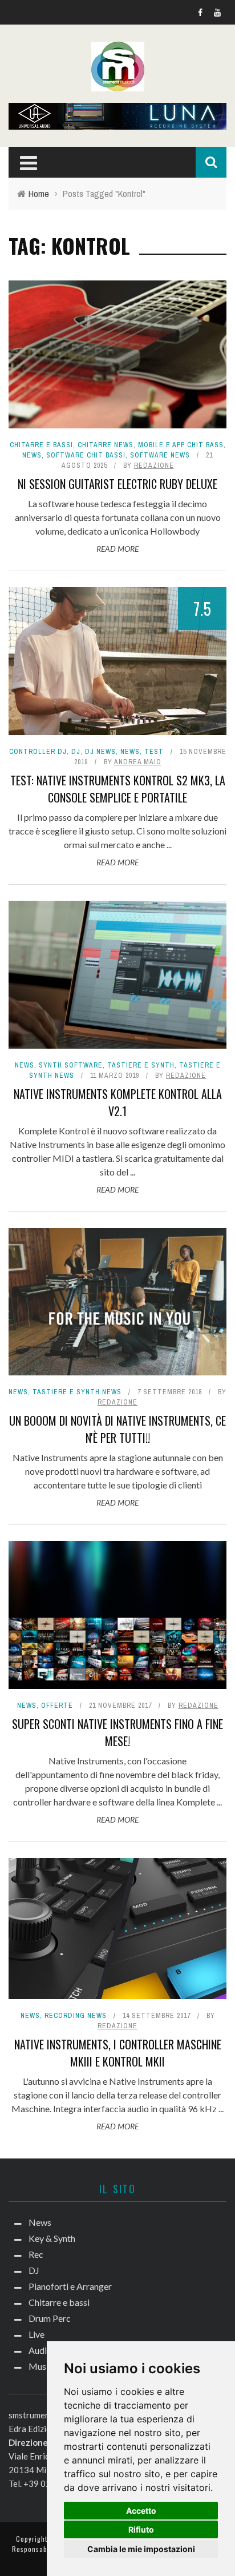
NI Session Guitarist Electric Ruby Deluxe (117, 484)
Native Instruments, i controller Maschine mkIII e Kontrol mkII (118, 2053)
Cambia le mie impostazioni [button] (141, 2549)
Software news (160, 455)
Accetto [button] (141, 2511)
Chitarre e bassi (41, 445)
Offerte (57, 1706)
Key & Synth (52, 2238)
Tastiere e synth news (77, 1392)
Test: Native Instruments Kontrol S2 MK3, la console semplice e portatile (118, 789)
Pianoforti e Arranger (70, 2286)
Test (154, 752)
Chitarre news (106, 445)
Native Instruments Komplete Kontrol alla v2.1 (118, 1102)
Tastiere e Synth (141, 1065)
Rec (36, 2254)
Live (37, 2334)
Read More (117, 549)
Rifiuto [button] (141, 2529)
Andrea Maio (138, 762)
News (32, 455)
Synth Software (71, 1065)
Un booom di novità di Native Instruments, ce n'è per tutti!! (117, 1429)
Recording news (76, 2016)
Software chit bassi (86, 455)
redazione (154, 466)
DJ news (100, 752)
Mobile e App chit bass (181, 445)
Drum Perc (50, 2318)
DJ (76, 752)
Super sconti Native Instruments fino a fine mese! (117, 1732)
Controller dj (38, 752)
